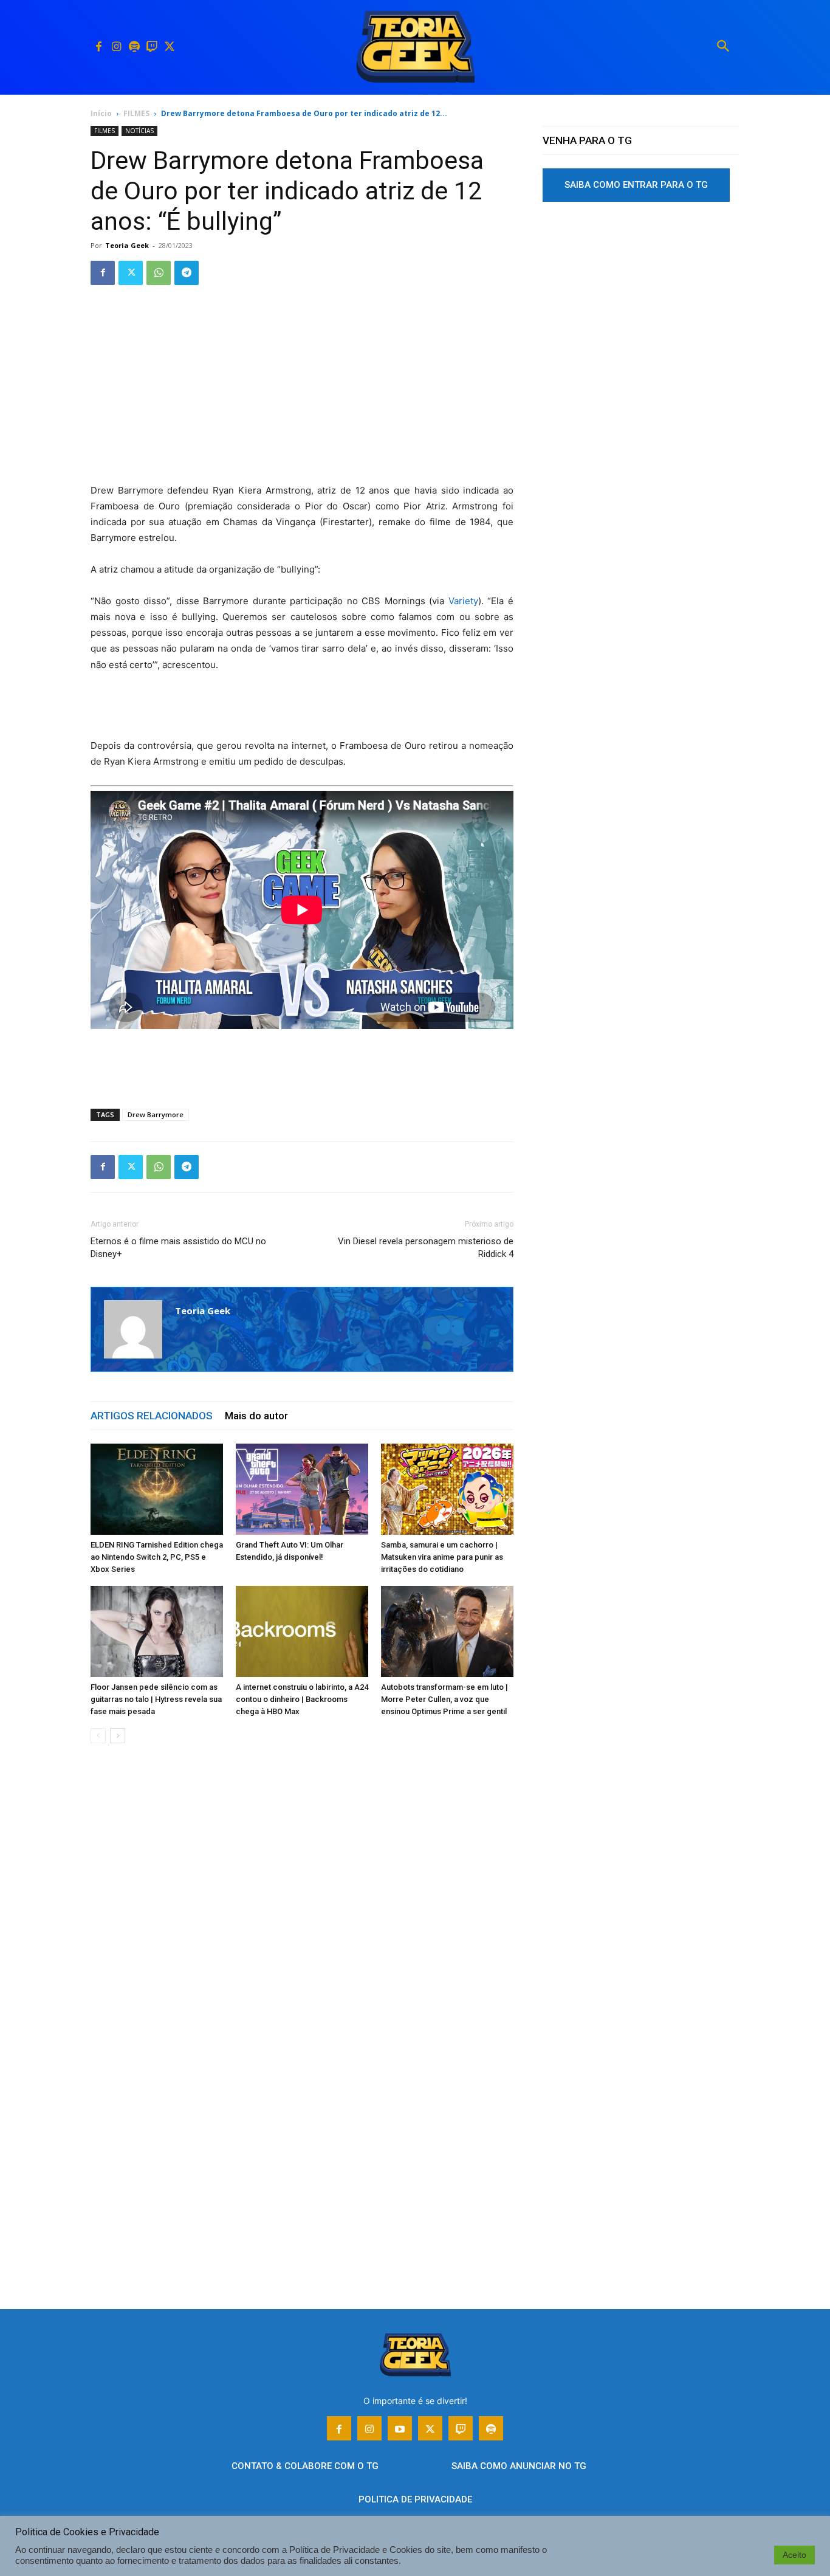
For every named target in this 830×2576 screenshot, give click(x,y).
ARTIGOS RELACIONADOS (152, 1416)
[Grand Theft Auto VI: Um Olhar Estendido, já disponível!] (302, 1489)
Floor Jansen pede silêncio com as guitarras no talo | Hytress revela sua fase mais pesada (156, 1699)
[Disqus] (302, 1937)
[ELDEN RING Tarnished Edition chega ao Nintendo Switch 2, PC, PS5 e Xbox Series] (157, 1489)
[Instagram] (116, 47)
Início (101, 113)
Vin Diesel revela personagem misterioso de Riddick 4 (426, 1248)
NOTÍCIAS (139, 131)
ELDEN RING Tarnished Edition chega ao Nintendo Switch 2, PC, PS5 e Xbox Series (157, 1557)
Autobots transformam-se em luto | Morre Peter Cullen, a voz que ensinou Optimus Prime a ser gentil (444, 1699)
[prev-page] (98, 1736)
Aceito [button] (794, 2555)
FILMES (136, 113)
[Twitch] (152, 47)
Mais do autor (256, 1416)
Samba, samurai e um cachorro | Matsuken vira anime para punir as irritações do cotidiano (442, 1557)
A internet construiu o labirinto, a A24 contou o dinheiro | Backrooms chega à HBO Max (302, 1699)
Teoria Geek (127, 245)
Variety (463, 601)
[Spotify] (134, 47)
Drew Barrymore (156, 1114)
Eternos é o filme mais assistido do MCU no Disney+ (178, 1248)
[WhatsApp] (159, 273)
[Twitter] (169, 47)
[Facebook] (99, 47)
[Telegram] (187, 273)
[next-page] (118, 1736)
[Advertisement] (302, 393)
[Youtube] (400, 2428)
